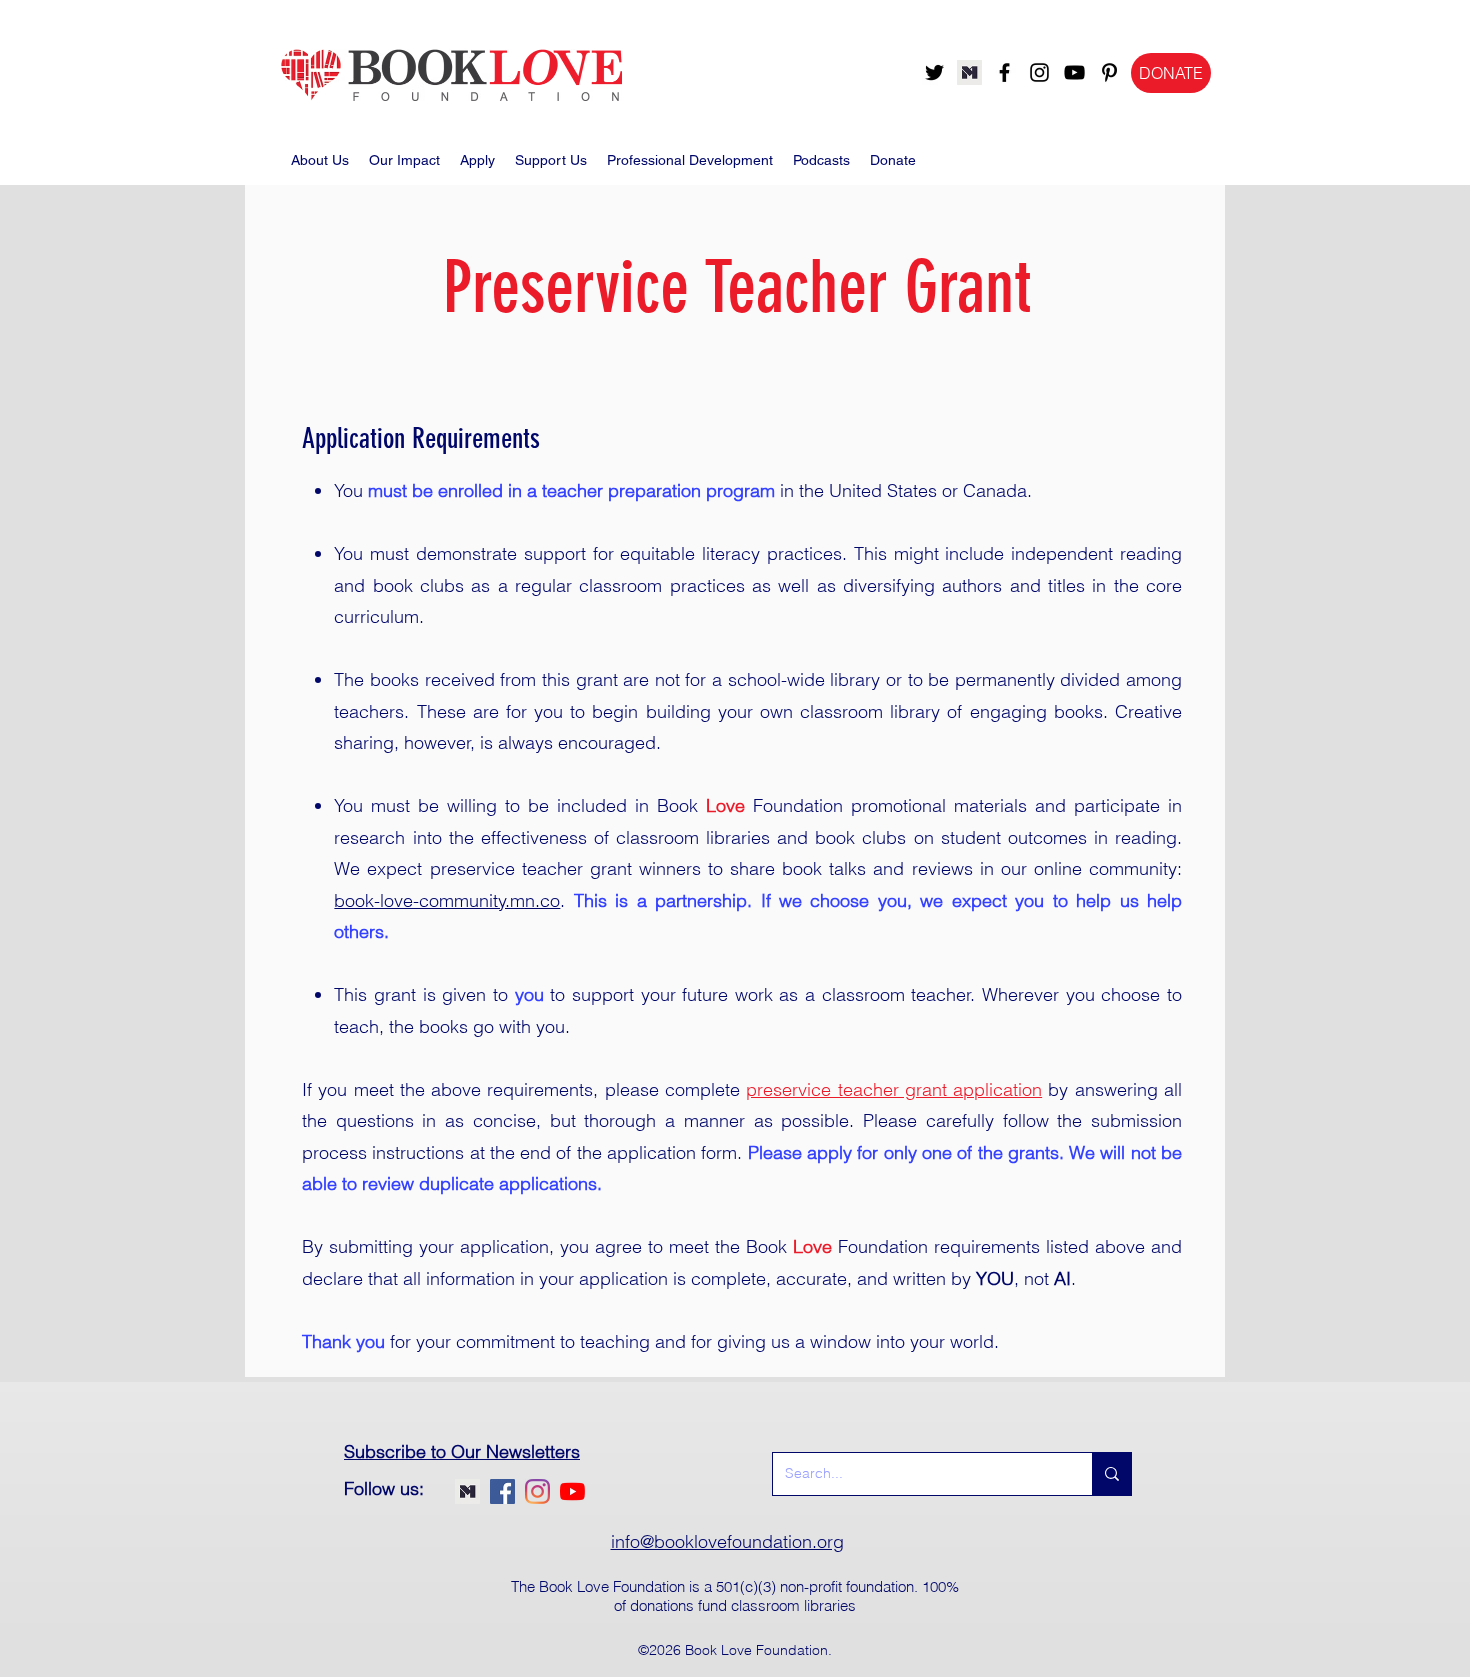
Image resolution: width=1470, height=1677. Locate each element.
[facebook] (1004, 72)
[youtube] (1074, 72)
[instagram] (1039, 72)
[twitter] (934, 72)
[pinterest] (1109, 72)
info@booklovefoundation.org (727, 1541)
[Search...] (1111, 1474)
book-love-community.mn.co (447, 900)
